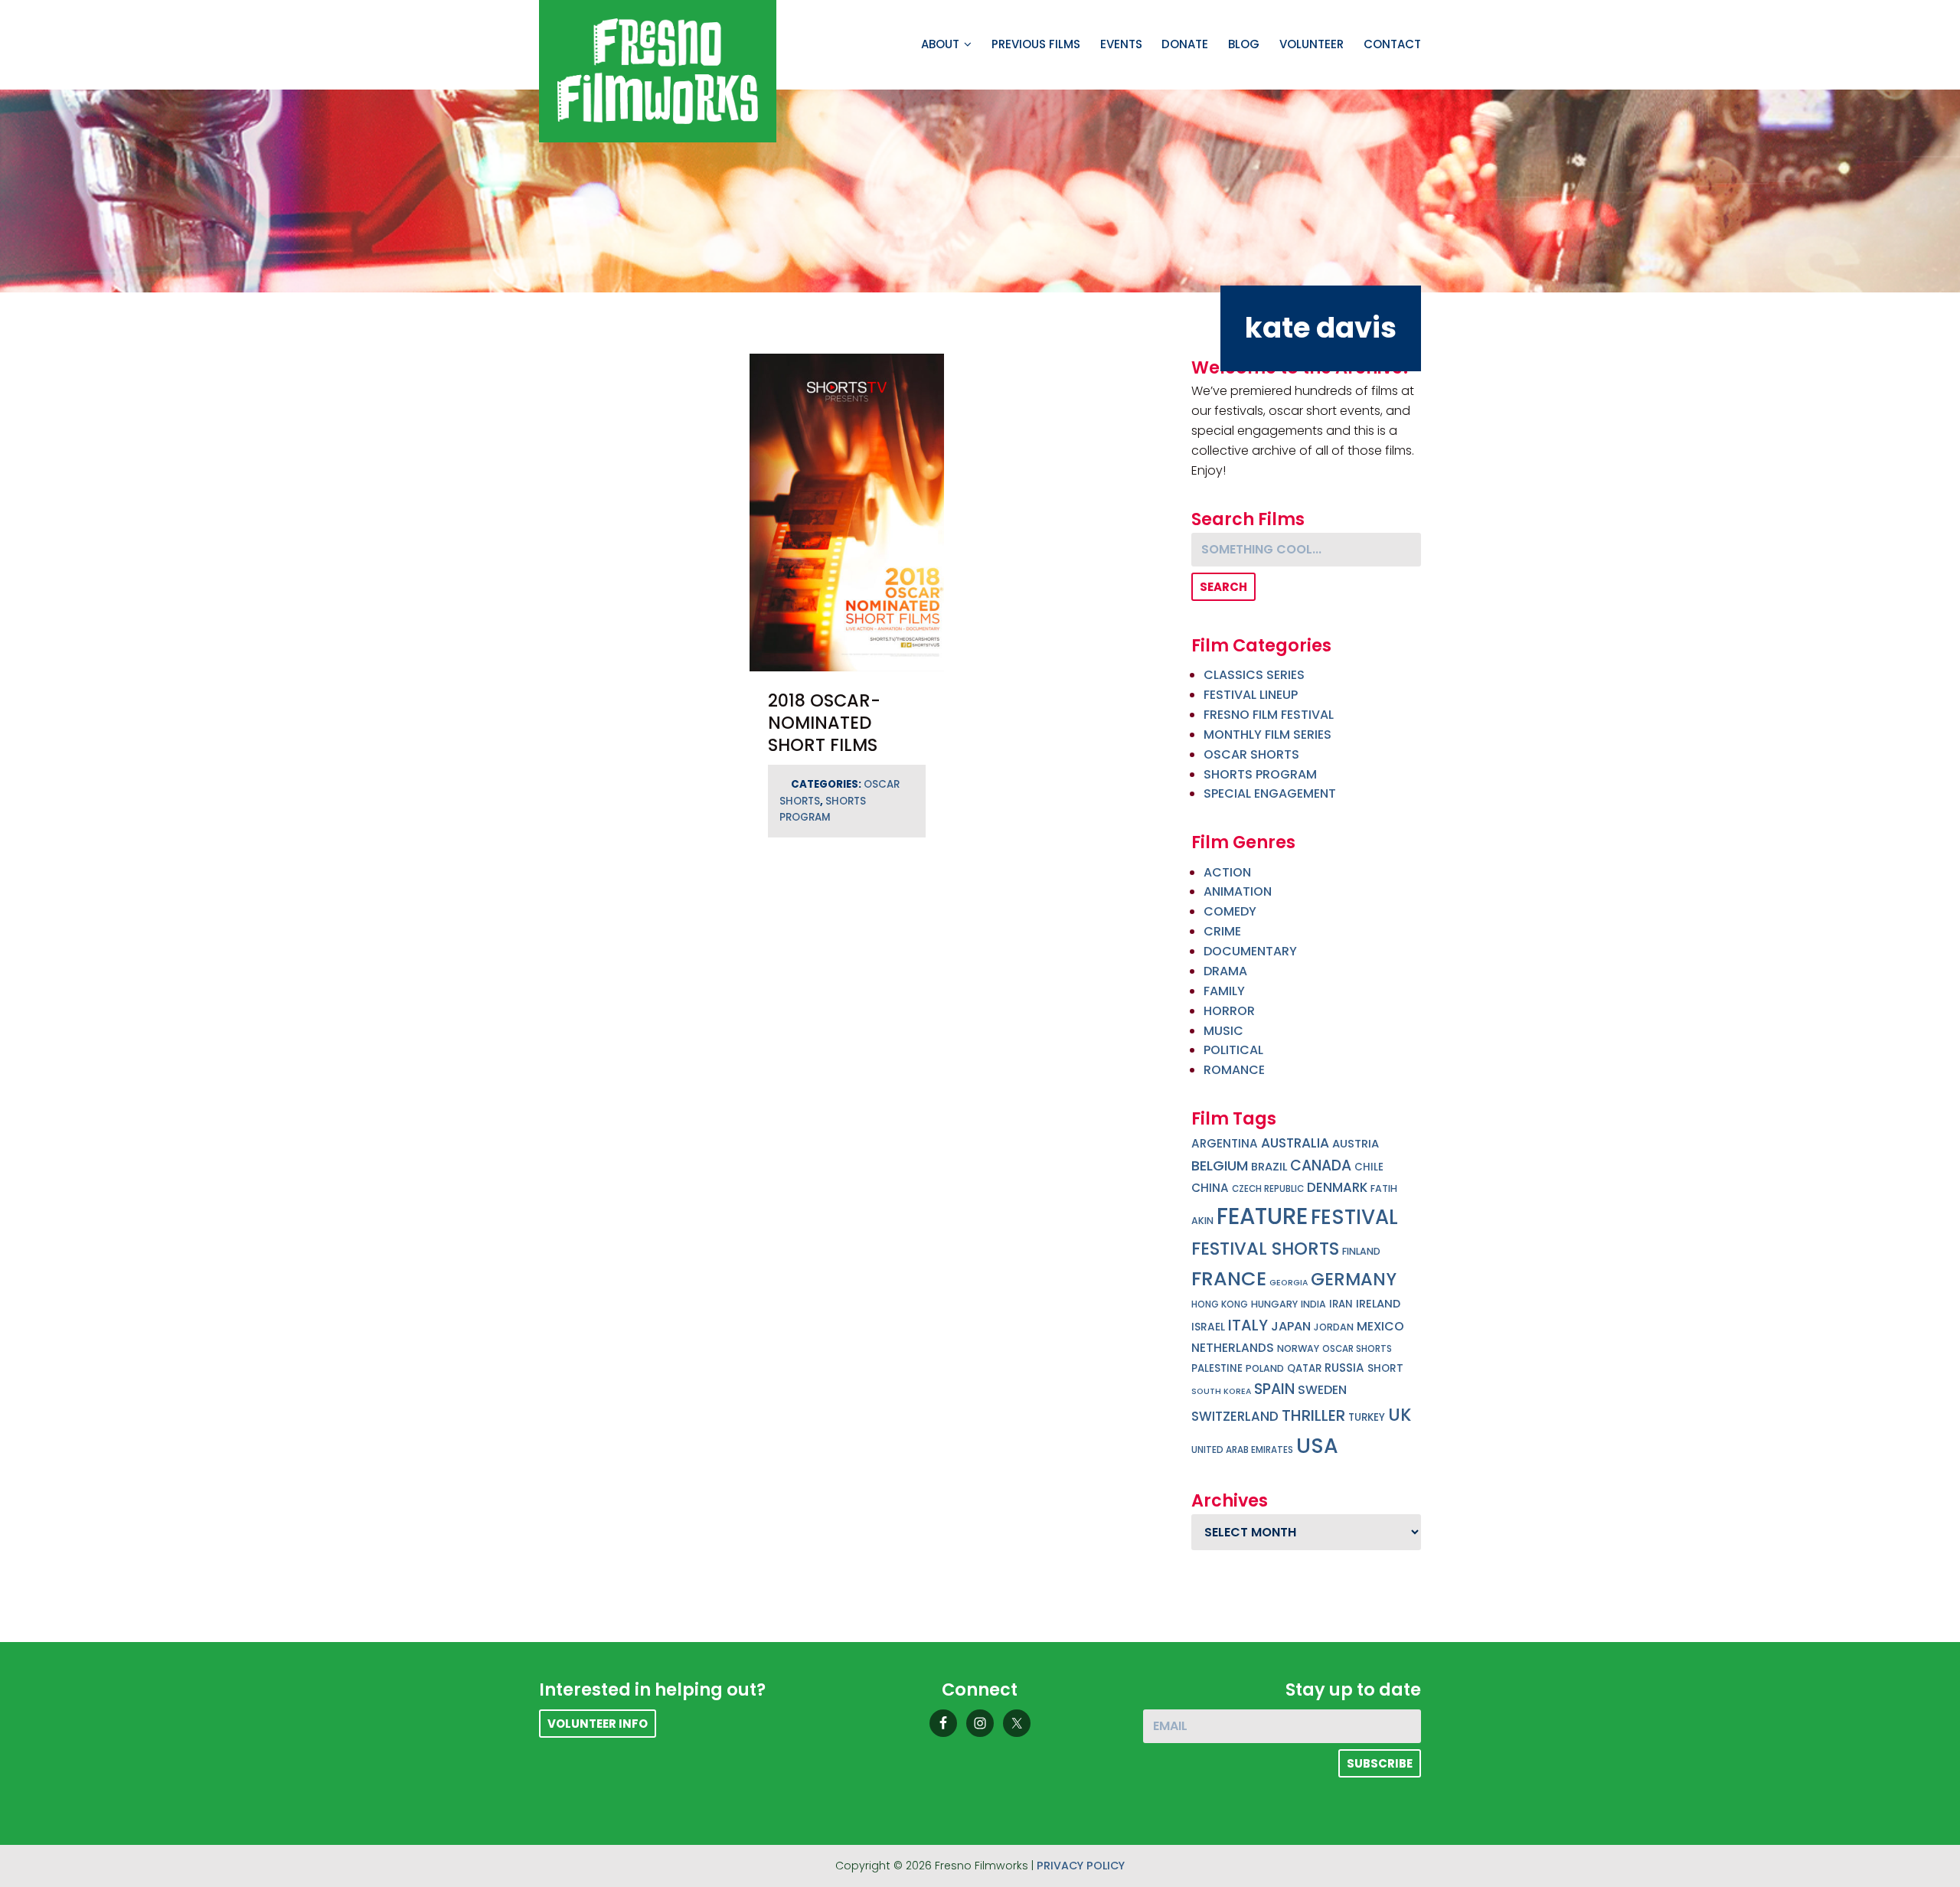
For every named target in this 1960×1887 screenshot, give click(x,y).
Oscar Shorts (1251, 754)
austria (1356, 1144)
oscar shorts (1357, 1349)
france (1229, 1278)
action (1227, 872)
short (1385, 1368)
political (1233, 1050)
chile (1369, 1167)
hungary (1274, 1304)
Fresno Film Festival (1269, 715)
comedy (1230, 911)
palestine (1217, 1368)
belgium (1220, 1165)
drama (1225, 971)
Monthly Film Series (1267, 735)
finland (1361, 1251)
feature (1262, 1216)
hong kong (1220, 1304)
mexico (1380, 1326)
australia (1295, 1143)
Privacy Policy (1081, 1866)
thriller (1313, 1415)
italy (1248, 1325)
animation (1238, 891)
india (1313, 1304)
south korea (1221, 1391)
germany (1354, 1279)
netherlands (1233, 1348)
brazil (1269, 1167)
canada (1321, 1165)
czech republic (1268, 1189)
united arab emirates (1242, 1450)
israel (1208, 1327)
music (1223, 1031)
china (1210, 1188)
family (1224, 991)
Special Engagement (1270, 793)
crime (1222, 931)
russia (1344, 1368)
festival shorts (1265, 1249)
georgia (1289, 1283)
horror (1229, 1011)
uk (1400, 1415)
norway (1298, 1348)
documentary (1250, 951)
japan (1291, 1326)
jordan (1334, 1327)
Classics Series (1254, 675)
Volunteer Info (598, 1724)
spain (1274, 1389)
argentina (1225, 1143)
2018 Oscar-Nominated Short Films (824, 723)
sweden (1322, 1390)
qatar (1304, 1368)
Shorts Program (1260, 774)
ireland (1378, 1304)
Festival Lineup (1251, 695)
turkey (1367, 1417)
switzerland (1235, 1416)
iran (1341, 1304)
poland (1265, 1368)
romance (1234, 1070)
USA (1317, 1446)
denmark (1337, 1187)
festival (1354, 1217)
